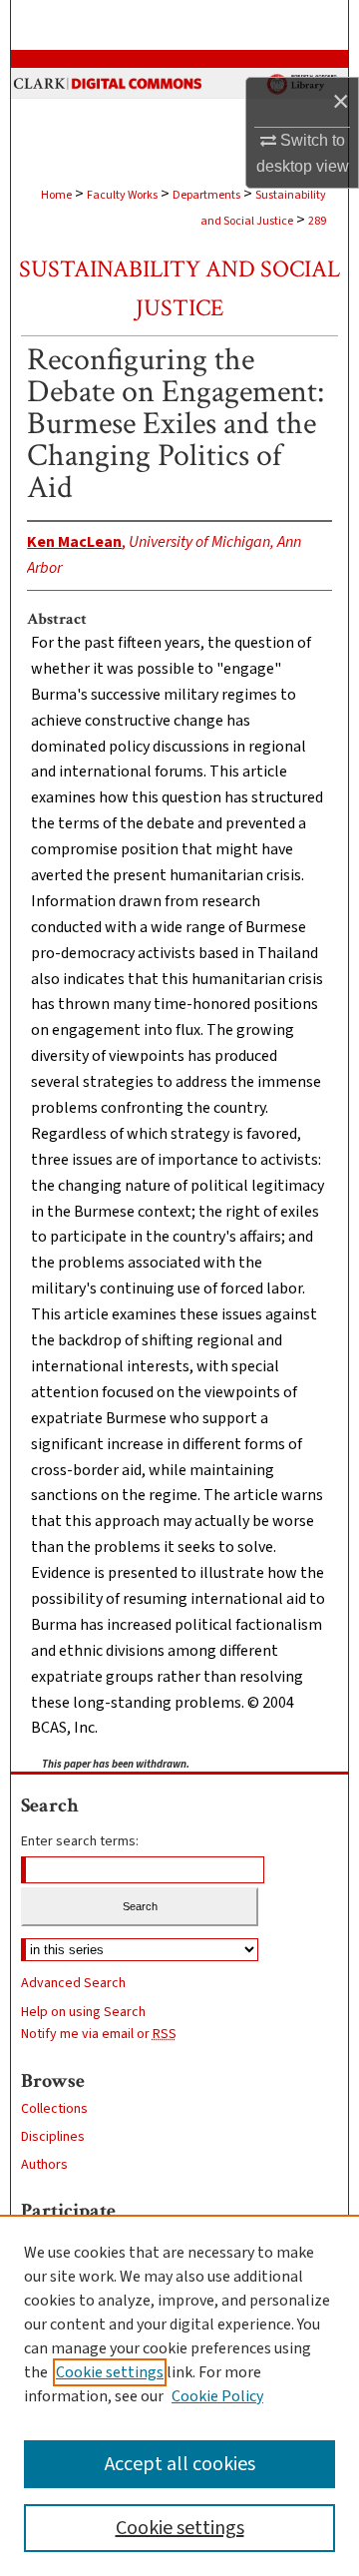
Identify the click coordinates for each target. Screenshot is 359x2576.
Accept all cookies (180, 2464)
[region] (179, 2395)
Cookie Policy (217, 2396)
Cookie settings (110, 2372)
